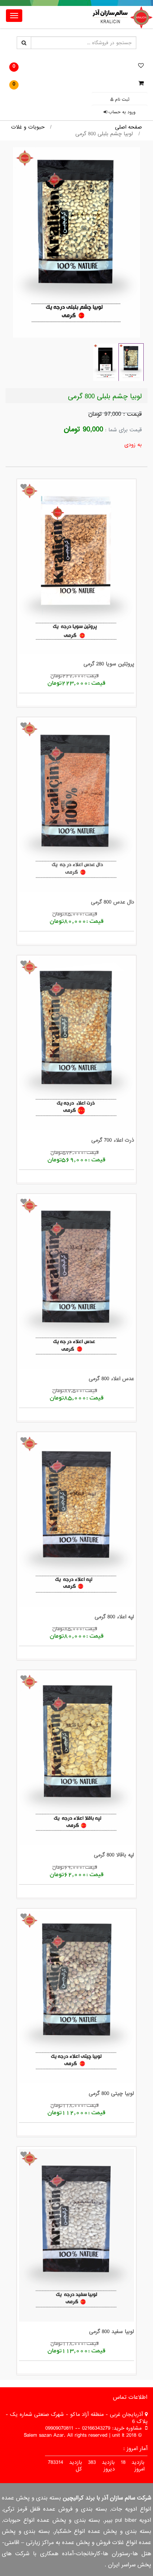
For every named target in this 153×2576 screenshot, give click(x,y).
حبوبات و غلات (28, 127)
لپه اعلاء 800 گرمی (114, 1617)
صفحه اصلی (128, 127)
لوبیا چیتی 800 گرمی (111, 2093)
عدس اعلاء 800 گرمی (111, 1379)
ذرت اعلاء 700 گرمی (113, 1140)
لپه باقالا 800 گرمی (114, 1855)
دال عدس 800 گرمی (113, 902)
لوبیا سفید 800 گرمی (112, 2332)
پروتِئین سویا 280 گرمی (109, 664)
